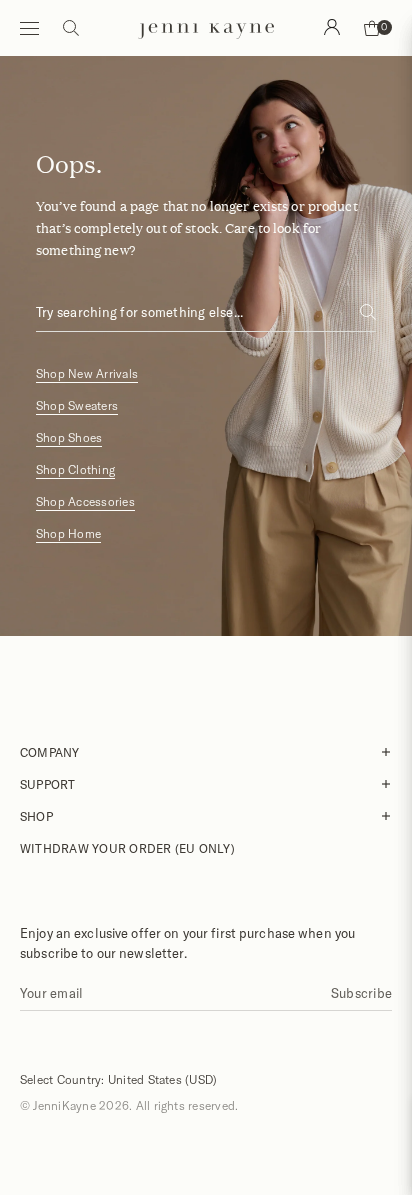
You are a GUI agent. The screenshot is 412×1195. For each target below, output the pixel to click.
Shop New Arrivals (87, 373)
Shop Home (68, 533)
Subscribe (361, 993)
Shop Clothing (75, 469)
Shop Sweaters (77, 405)
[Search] (332, 27)
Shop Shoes (69, 437)
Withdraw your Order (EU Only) (127, 848)
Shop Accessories (85, 501)
